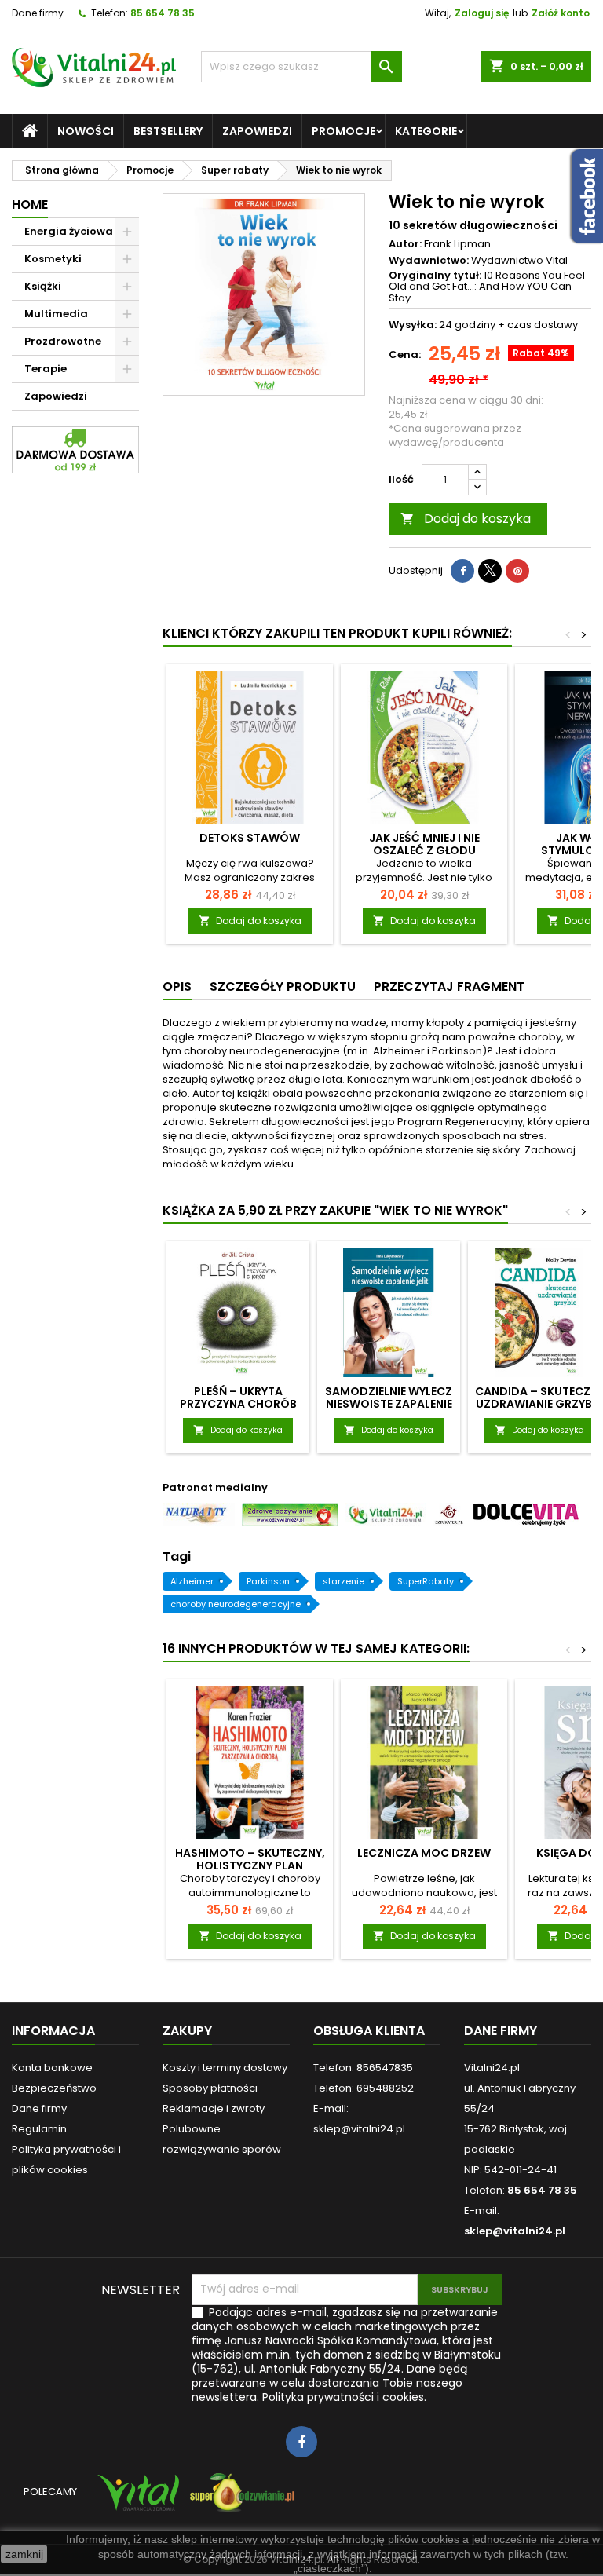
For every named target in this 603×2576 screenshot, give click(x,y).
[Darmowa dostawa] (75, 449)
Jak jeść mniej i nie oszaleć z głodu (424, 844)
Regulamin (39, 2129)
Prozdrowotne (63, 341)
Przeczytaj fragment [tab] (449, 987)
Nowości (86, 131)
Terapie (46, 369)
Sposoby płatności (210, 2088)
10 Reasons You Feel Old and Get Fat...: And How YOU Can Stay (487, 287)
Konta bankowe (52, 2068)
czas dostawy (543, 325)
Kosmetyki (53, 259)
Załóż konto (561, 13)
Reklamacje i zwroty (214, 2108)
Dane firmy (38, 13)
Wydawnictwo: (429, 261)
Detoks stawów (250, 838)
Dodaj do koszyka (466, 519)
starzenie (344, 1581)
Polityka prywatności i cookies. (344, 2397)
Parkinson (268, 1581)
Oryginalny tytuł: (435, 276)
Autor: (405, 244)
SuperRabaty (426, 1581)
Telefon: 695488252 (364, 2088)
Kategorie (426, 131)
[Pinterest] (517, 571)
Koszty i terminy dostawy (225, 2068)
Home (30, 205)
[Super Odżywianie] (239, 2499)
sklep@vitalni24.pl (515, 2231)
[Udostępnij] (462, 571)
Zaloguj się (482, 13)
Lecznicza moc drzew (424, 1853)
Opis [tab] (177, 987)
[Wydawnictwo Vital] (135, 2499)
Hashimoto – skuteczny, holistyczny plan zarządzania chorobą (250, 1865)
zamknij (24, 2554)
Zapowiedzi (257, 131)
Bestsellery (168, 131)
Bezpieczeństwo (54, 2088)
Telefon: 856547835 (363, 2068)
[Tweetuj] (490, 571)
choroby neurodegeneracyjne (236, 1604)
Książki (43, 286)
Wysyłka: (413, 325)
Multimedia (56, 314)
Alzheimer (192, 1581)
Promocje (344, 131)
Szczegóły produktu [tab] (283, 987)
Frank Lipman (457, 244)
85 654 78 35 (163, 13)
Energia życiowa (69, 231)
